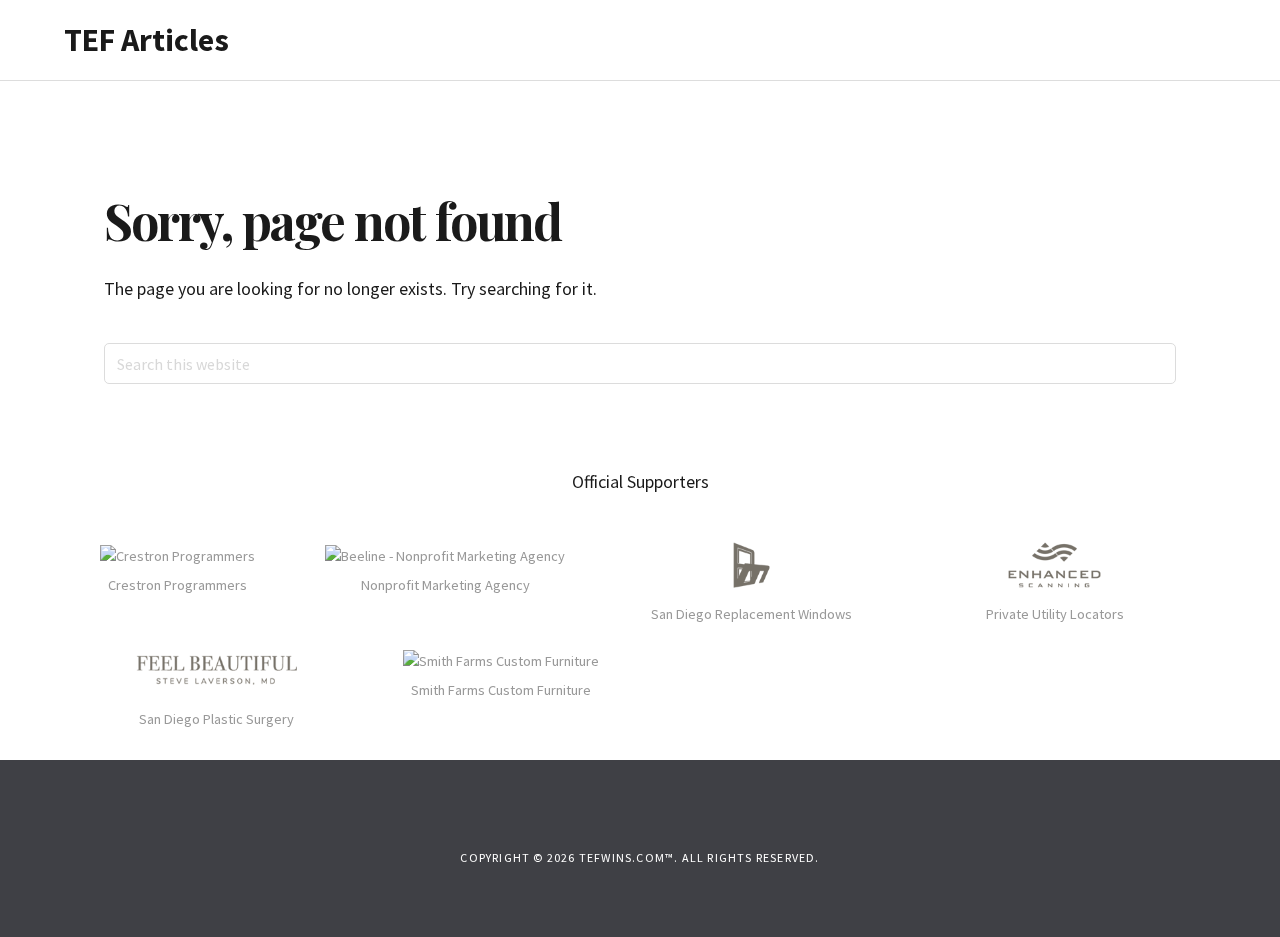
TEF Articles (146, 40)
